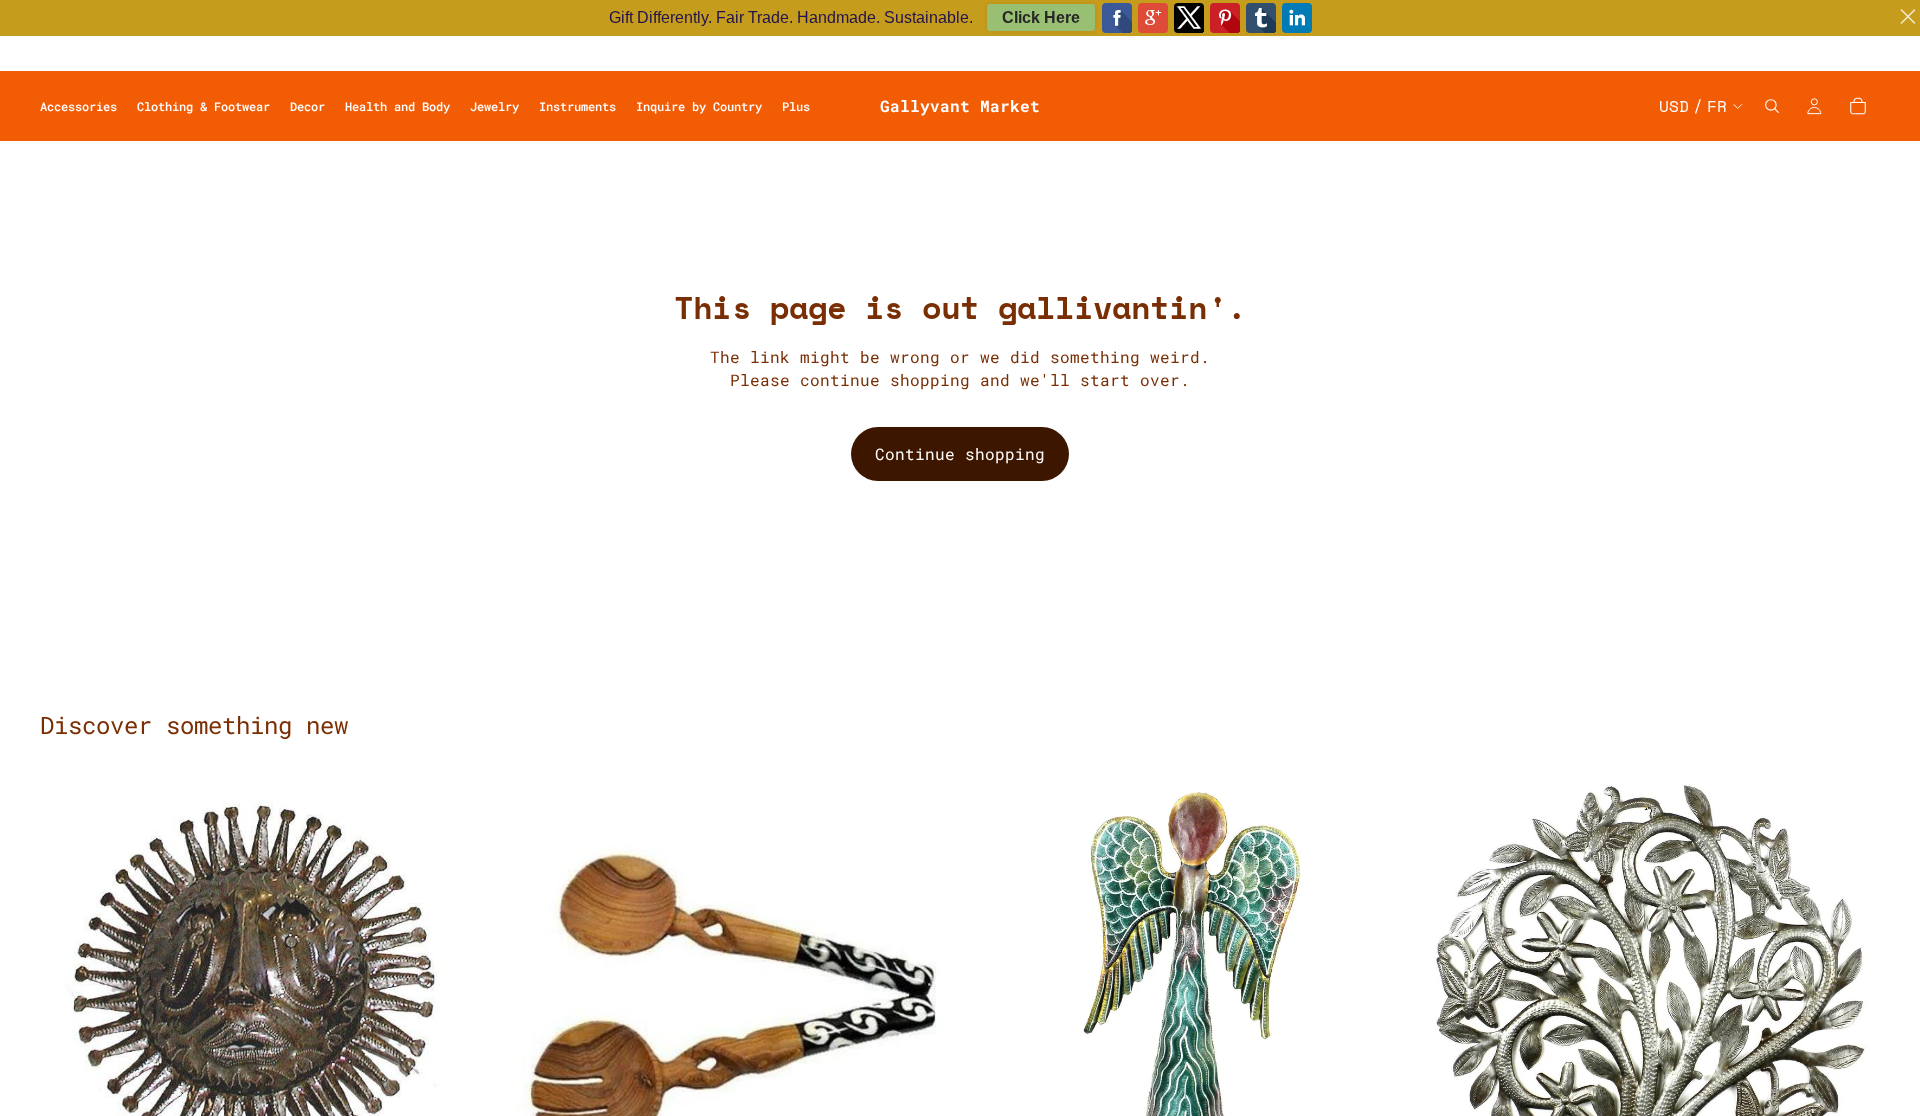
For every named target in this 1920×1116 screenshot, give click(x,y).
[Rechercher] (1772, 106)
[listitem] (796, 106)
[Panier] (1858, 106)
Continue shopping (960, 453)
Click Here (1041, 17)
